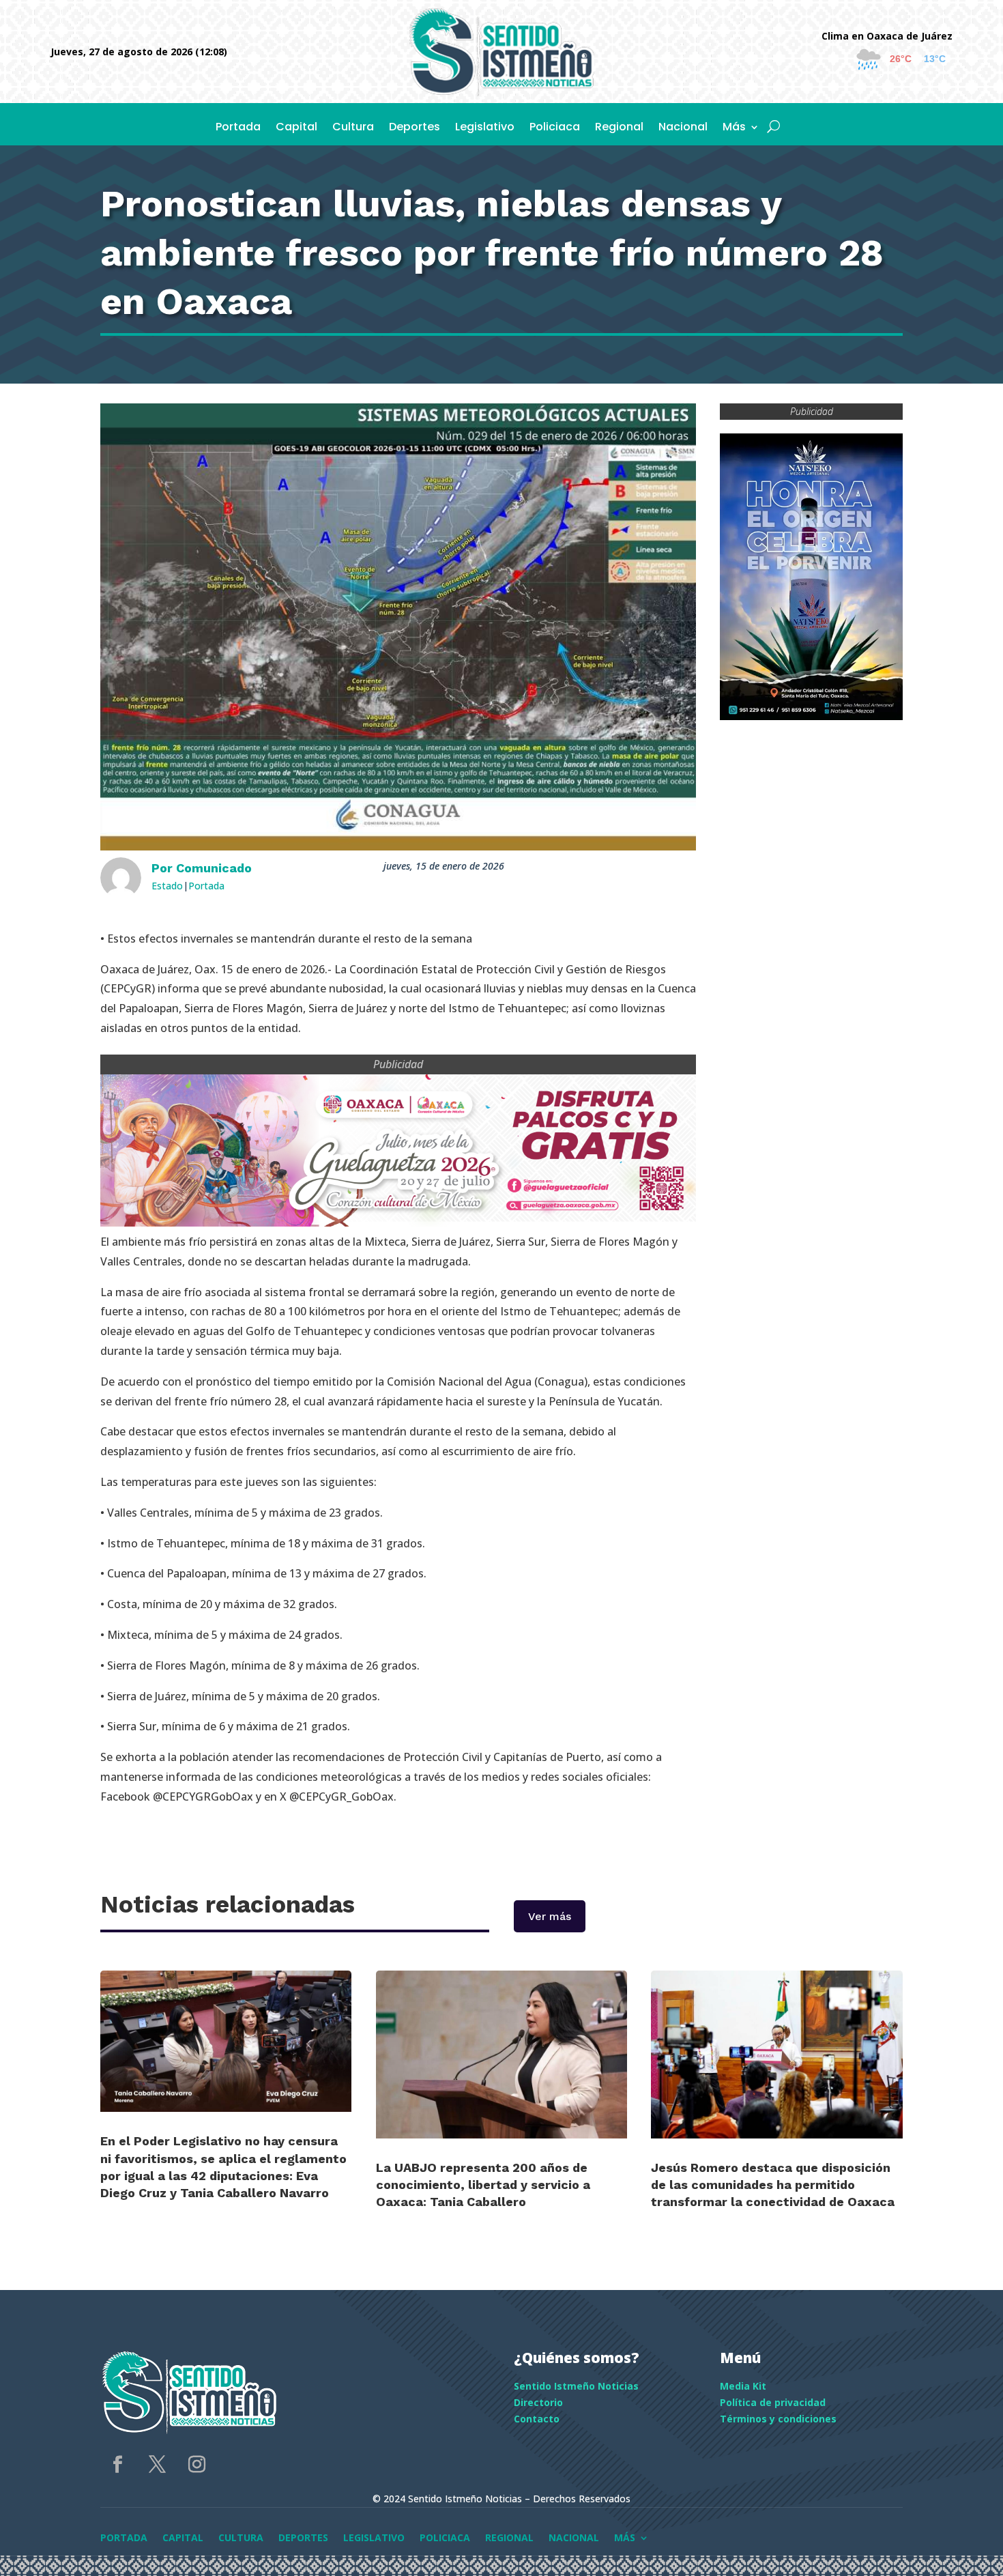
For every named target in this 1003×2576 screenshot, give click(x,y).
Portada (238, 128)
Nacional (683, 128)
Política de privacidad (773, 2402)
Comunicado (214, 868)
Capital (296, 128)
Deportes (415, 128)
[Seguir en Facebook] (117, 2465)
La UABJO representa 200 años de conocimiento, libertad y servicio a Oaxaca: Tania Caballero (483, 2185)
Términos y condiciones (778, 2419)
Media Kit (743, 2386)
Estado (167, 886)
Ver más (550, 1916)
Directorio (538, 2402)
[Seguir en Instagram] (197, 2465)
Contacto (537, 2419)
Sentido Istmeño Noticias (576, 2386)
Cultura (353, 128)
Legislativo (485, 128)
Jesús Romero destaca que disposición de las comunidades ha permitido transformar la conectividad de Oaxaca (773, 2185)
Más (734, 128)
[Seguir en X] (157, 2465)
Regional (619, 128)
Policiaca (555, 128)
